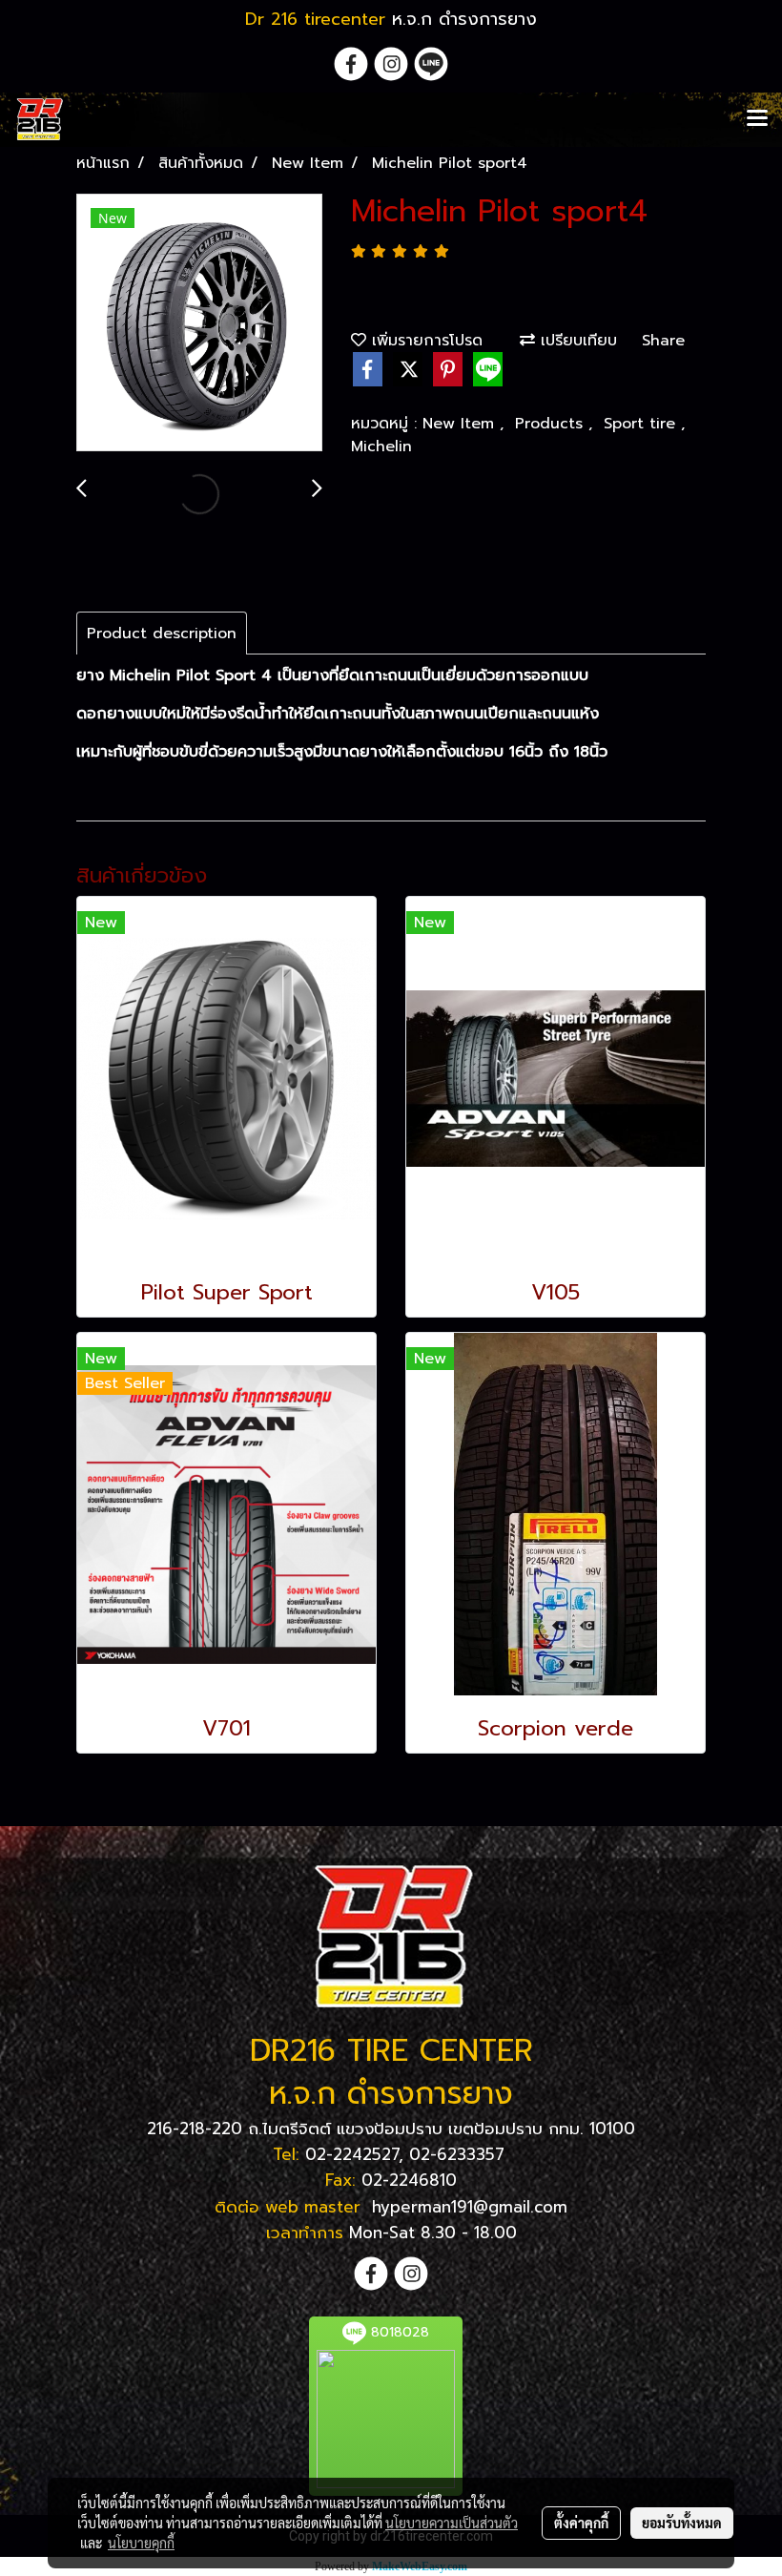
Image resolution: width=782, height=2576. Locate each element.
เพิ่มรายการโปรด (424, 341)
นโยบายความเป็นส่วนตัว (452, 2523)
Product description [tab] (162, 634)
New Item (461, 424)
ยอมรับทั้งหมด (682, 2523)
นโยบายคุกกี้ (141, 2543)
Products (552, 424)
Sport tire (642, 424)
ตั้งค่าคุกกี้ (581, 2523)
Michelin (381, 447)
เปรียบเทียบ (576, 341)
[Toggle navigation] (757, 119)
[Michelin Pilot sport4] (199, 323)
